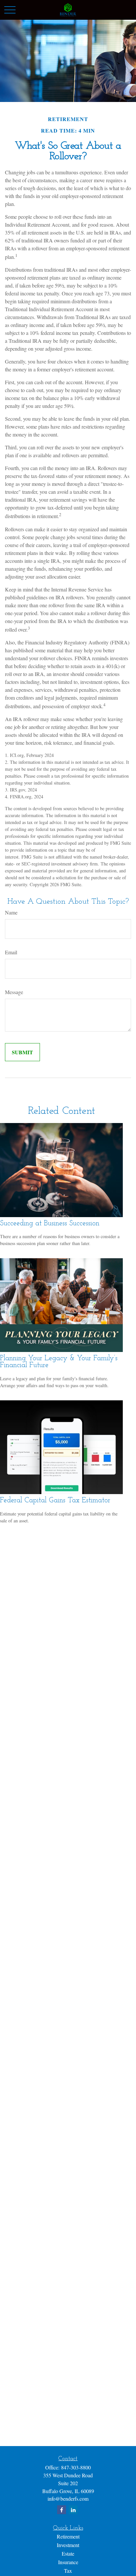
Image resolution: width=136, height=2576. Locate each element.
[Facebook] (62, 2510)
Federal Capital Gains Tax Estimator (55, 1501)
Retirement (68, 2536)
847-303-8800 (76, 2467)
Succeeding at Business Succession (50, 1224)
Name (11, 912)
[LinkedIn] (73, 2510)
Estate (68, 2553)
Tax (68, 2571)
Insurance (68, 2562)
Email (11, 952)
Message (14, 992)
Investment (68, 2545)
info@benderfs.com (68, 2499)
